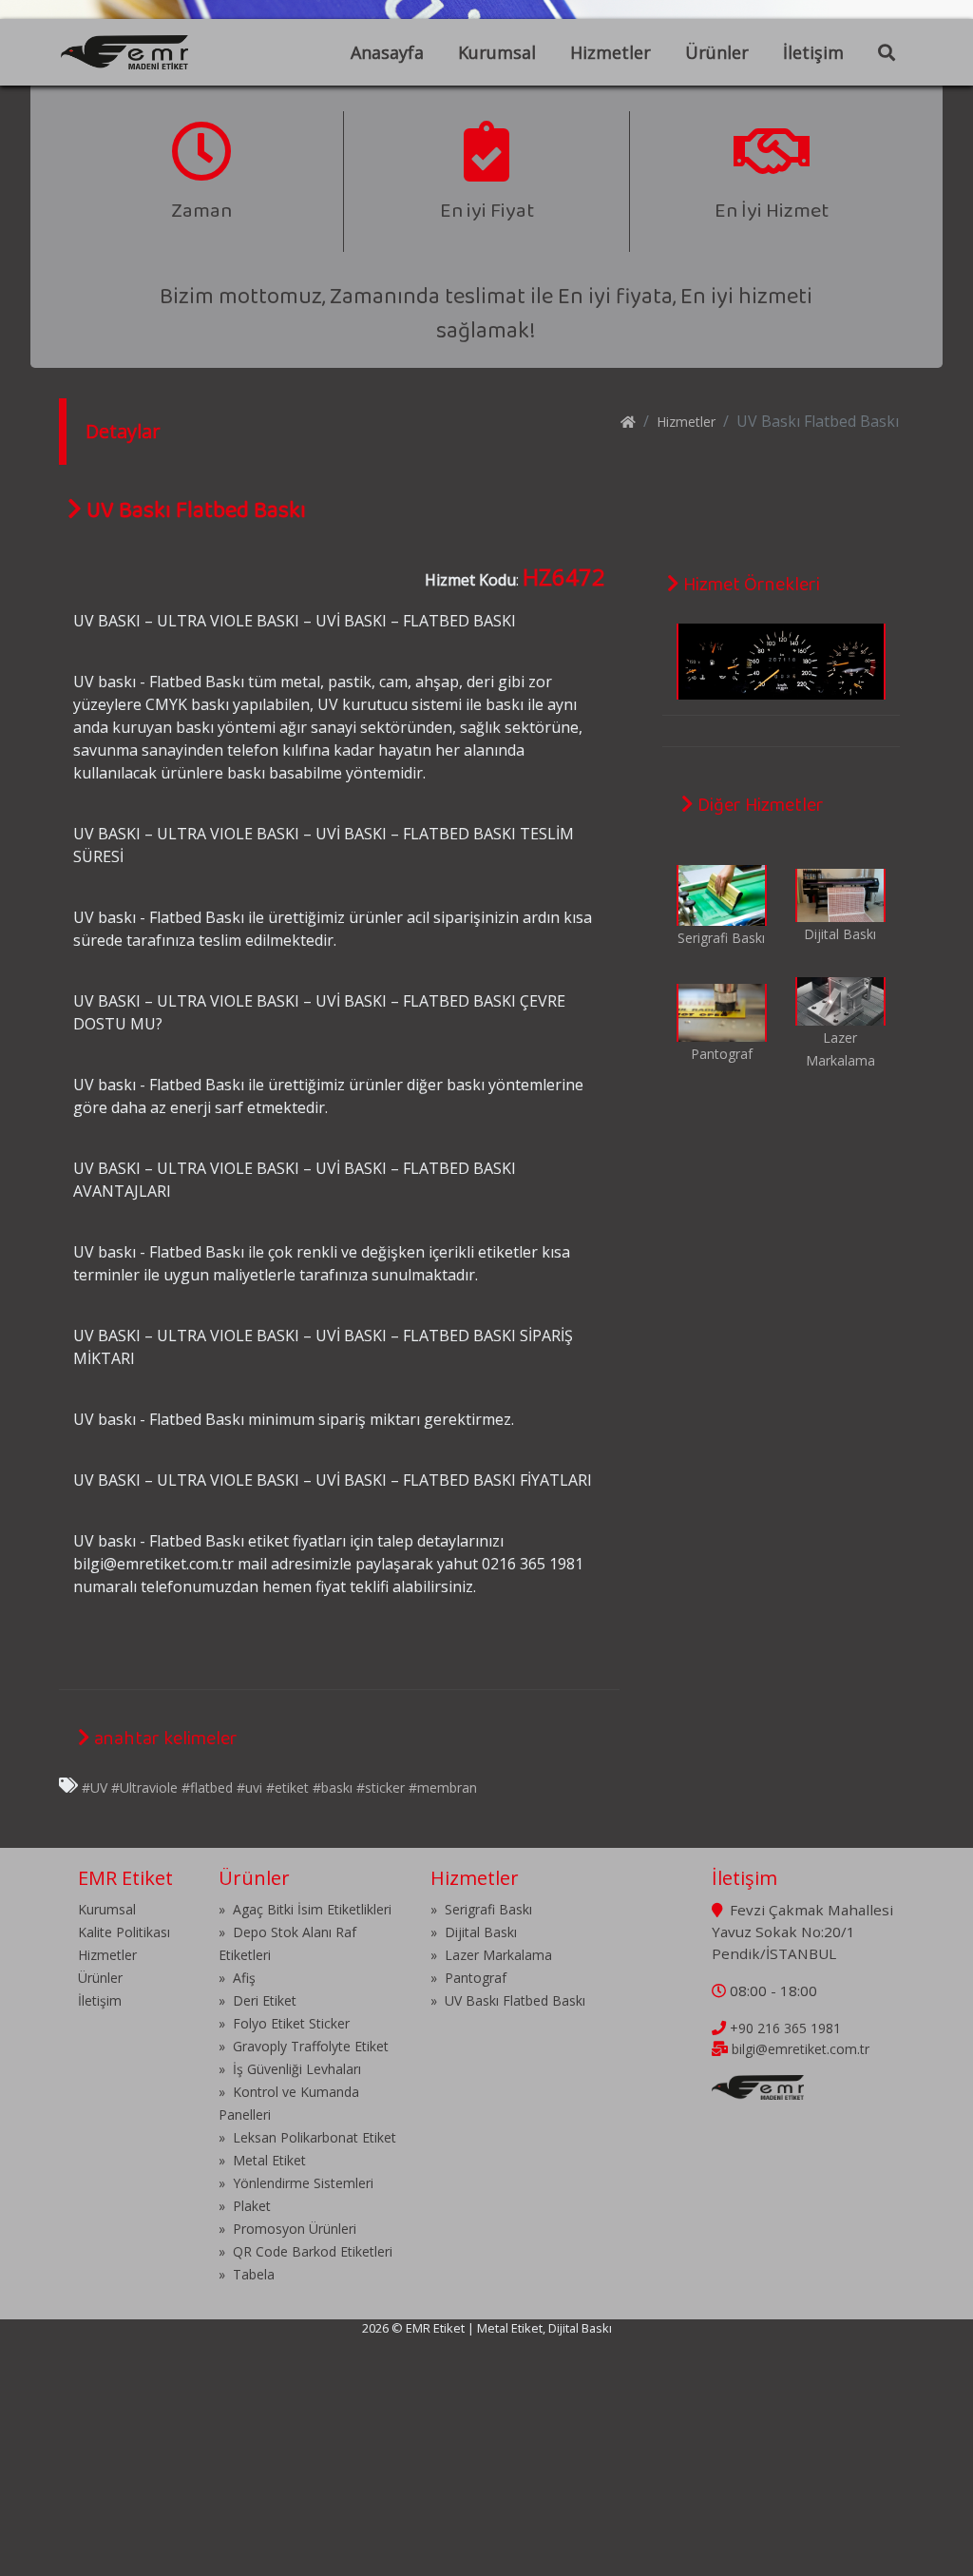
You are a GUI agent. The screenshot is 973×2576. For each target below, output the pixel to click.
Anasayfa (387, 52)
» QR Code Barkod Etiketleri (305, 2251)
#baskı (333, 1788)
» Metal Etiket (262, 2160)
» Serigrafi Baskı (481, 1909)
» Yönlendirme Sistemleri (296, 2183)
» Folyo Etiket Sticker (284, 2023)
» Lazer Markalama (491, 1955)
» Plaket (245, 2206)
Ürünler (717, 52)
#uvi (249, 1788)
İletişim (813, 52)
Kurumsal (497, 52)
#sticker (381, 1788)
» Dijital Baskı (474, 1932)
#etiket (287, 1788)
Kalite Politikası (124, 1932)
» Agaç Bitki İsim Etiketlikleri (305, 1909)
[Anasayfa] (628, 422)
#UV (95, 1788)
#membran (443, 1788)
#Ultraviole (144, 1788)
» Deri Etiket (258, 2000)
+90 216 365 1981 (785, 2028)
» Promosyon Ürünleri (287, 2229)
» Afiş (237, 1978)
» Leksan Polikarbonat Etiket (307, 2137)
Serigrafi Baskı (721, 938)
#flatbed (207, 1788)
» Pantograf (468, 1978)
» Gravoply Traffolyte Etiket (304, 2046)
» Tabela (247, 2274)
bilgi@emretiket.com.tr (801, 2049)
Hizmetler (611, 52)
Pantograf (722, 1054)
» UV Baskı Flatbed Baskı (508, 2000)
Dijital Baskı (840, 934)
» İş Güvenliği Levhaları (290, 2069)
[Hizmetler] (722, 893)
